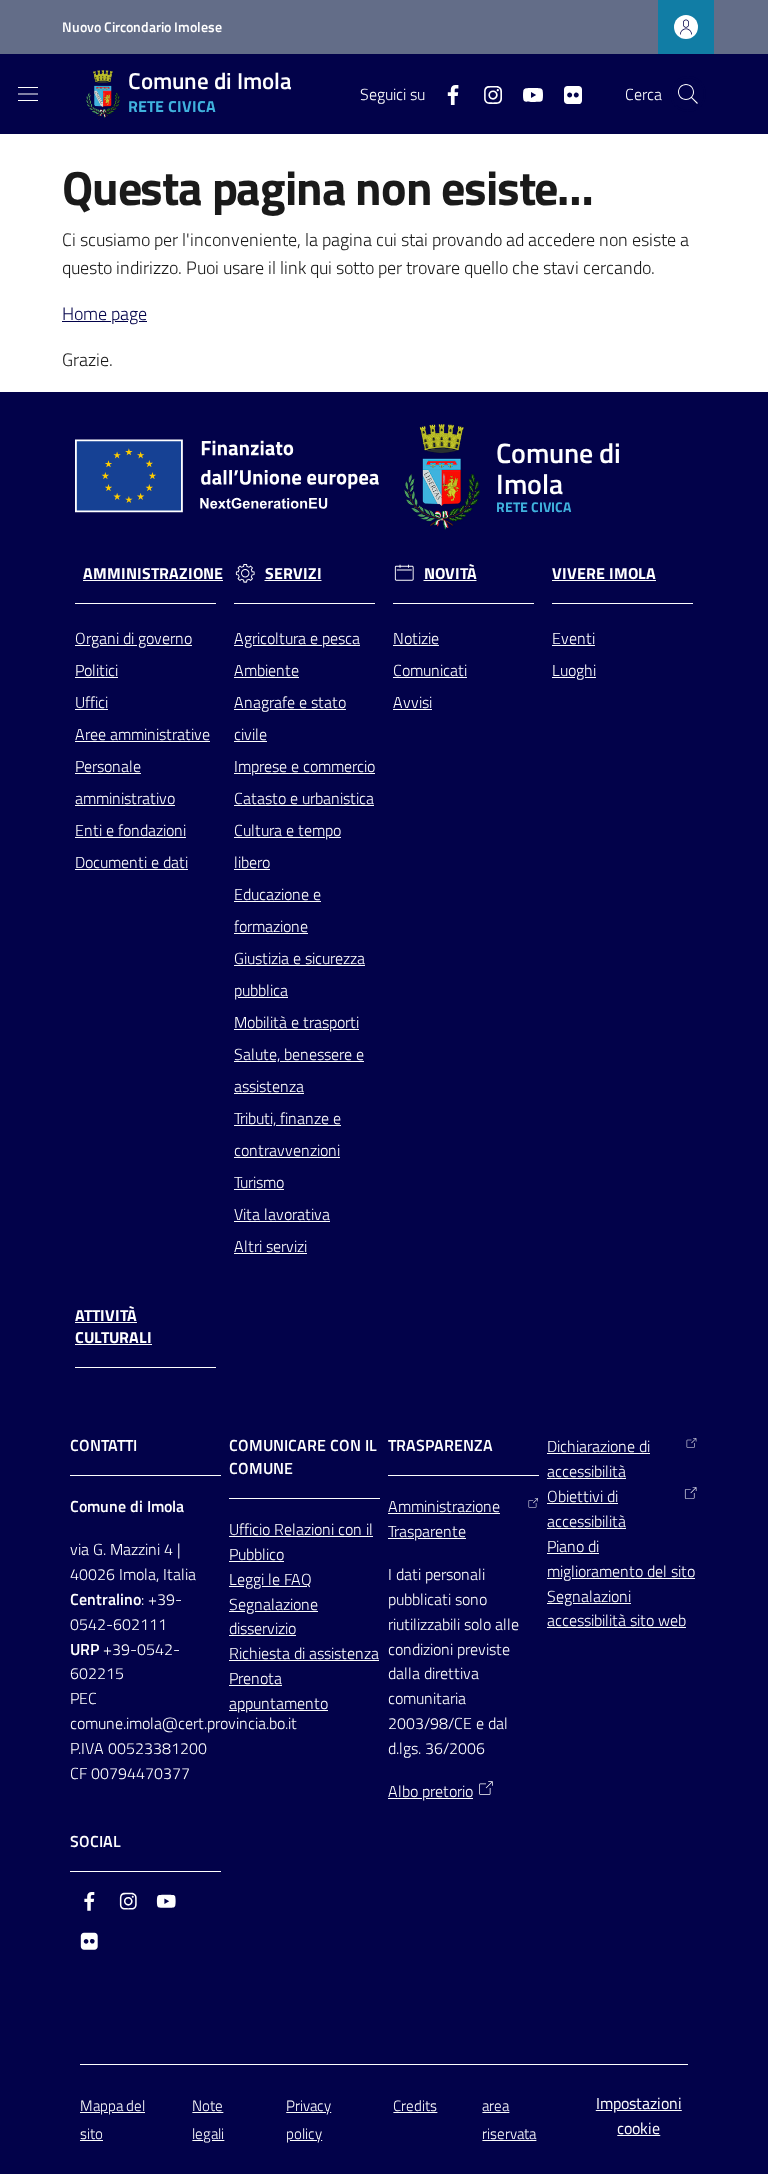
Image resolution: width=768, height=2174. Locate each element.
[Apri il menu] (28, 94)
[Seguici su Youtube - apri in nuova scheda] (525, 93)
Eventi (573, 638)
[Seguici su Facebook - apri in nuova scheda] (445, 93)
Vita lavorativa (282, 1214)
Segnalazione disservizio (273, 1616)
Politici (96, 670)
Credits (415, 2105)
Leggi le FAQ (270, 1579)
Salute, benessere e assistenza (299, 1070)
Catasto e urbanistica (304, 798)
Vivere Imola (604, 573)
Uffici (91, 702)
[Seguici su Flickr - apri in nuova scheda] (565, 93)
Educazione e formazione (277, 910)
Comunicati (430, 670)
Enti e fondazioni (130, 830)
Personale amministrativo (125, 782)
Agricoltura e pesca (297, 638)
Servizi (293, 573)
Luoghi (574, 670)
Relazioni (306, 1529)
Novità (450, 573)
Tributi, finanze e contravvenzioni (287, 1134)
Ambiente (266, 670)
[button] (688, 94)
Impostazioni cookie (639, 2115)
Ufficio (251, 1529)
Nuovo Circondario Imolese (142, 26)
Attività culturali (113, 1327)
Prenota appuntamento (278, 1690)
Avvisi (412, 702)
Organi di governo (133, 638)
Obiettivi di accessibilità (586, 1508)
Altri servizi (270, 1246)
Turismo (259, 1182)
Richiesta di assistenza (304, 1653)
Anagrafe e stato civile (290, 718)
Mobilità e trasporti (296, 1022)
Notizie (416, 638)
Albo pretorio (430, 1791)
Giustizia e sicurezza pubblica (299, 974)
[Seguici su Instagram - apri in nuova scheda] (485, 93)
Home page (104, 313)
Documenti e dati (131, 862)
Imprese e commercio (304, 766)
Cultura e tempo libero (287, 846)
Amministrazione (153, 573)
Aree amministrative (142, 734)
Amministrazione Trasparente (444, 1518)
